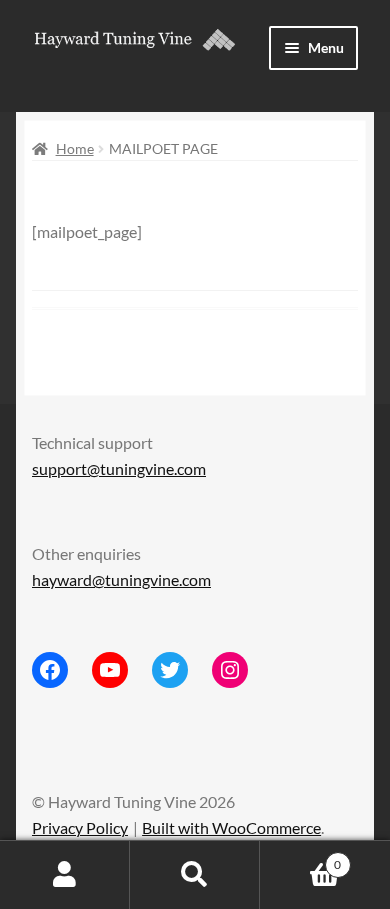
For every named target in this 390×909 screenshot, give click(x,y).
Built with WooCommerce (231, 827)
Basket (300, 858)
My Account (65, 875)
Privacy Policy (80, 827)
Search (195, 875)
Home (75, 148)
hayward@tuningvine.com (121, 579)
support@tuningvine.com (119, 468)
